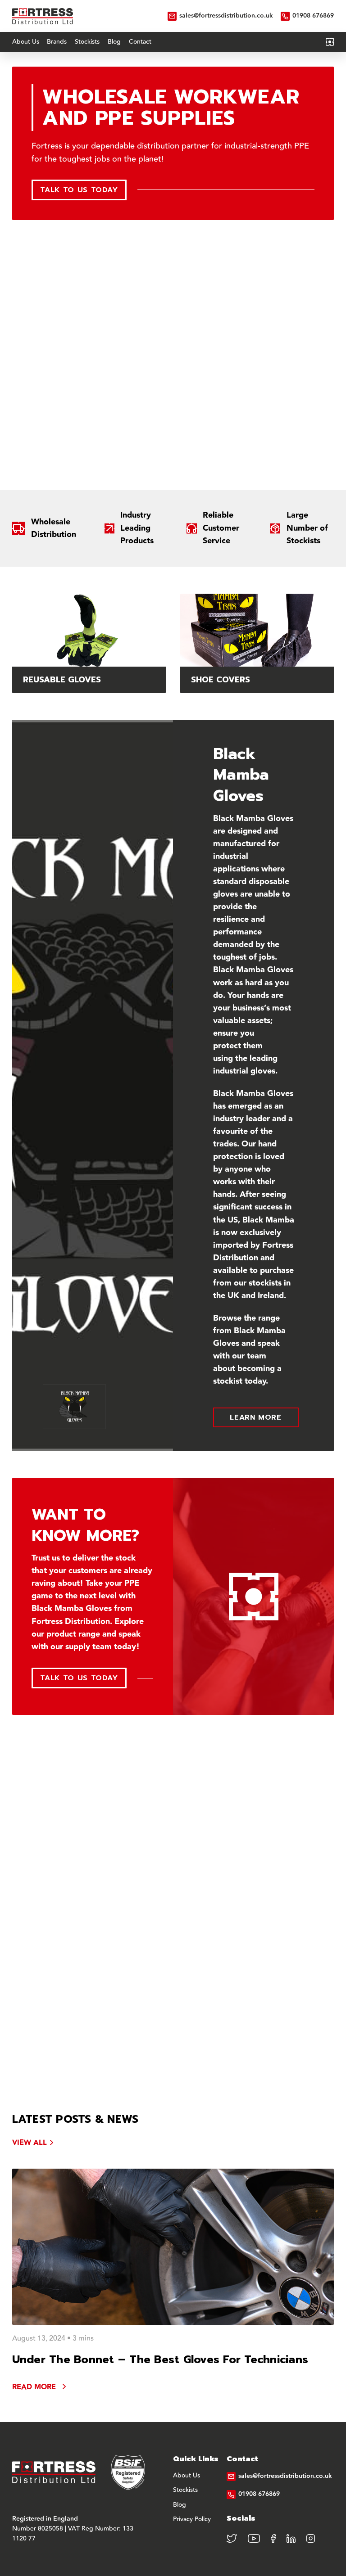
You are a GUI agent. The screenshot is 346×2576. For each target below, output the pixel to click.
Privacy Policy (192, 2520)
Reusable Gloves (62, 680)
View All (30, 2143)
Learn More (256, 1417)
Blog (114, 42)
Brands (57, 42)
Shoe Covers (221, 680)
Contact (140, 42)
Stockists (87, 42)
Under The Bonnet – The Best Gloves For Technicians (160, 2359)
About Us (26, 42)
